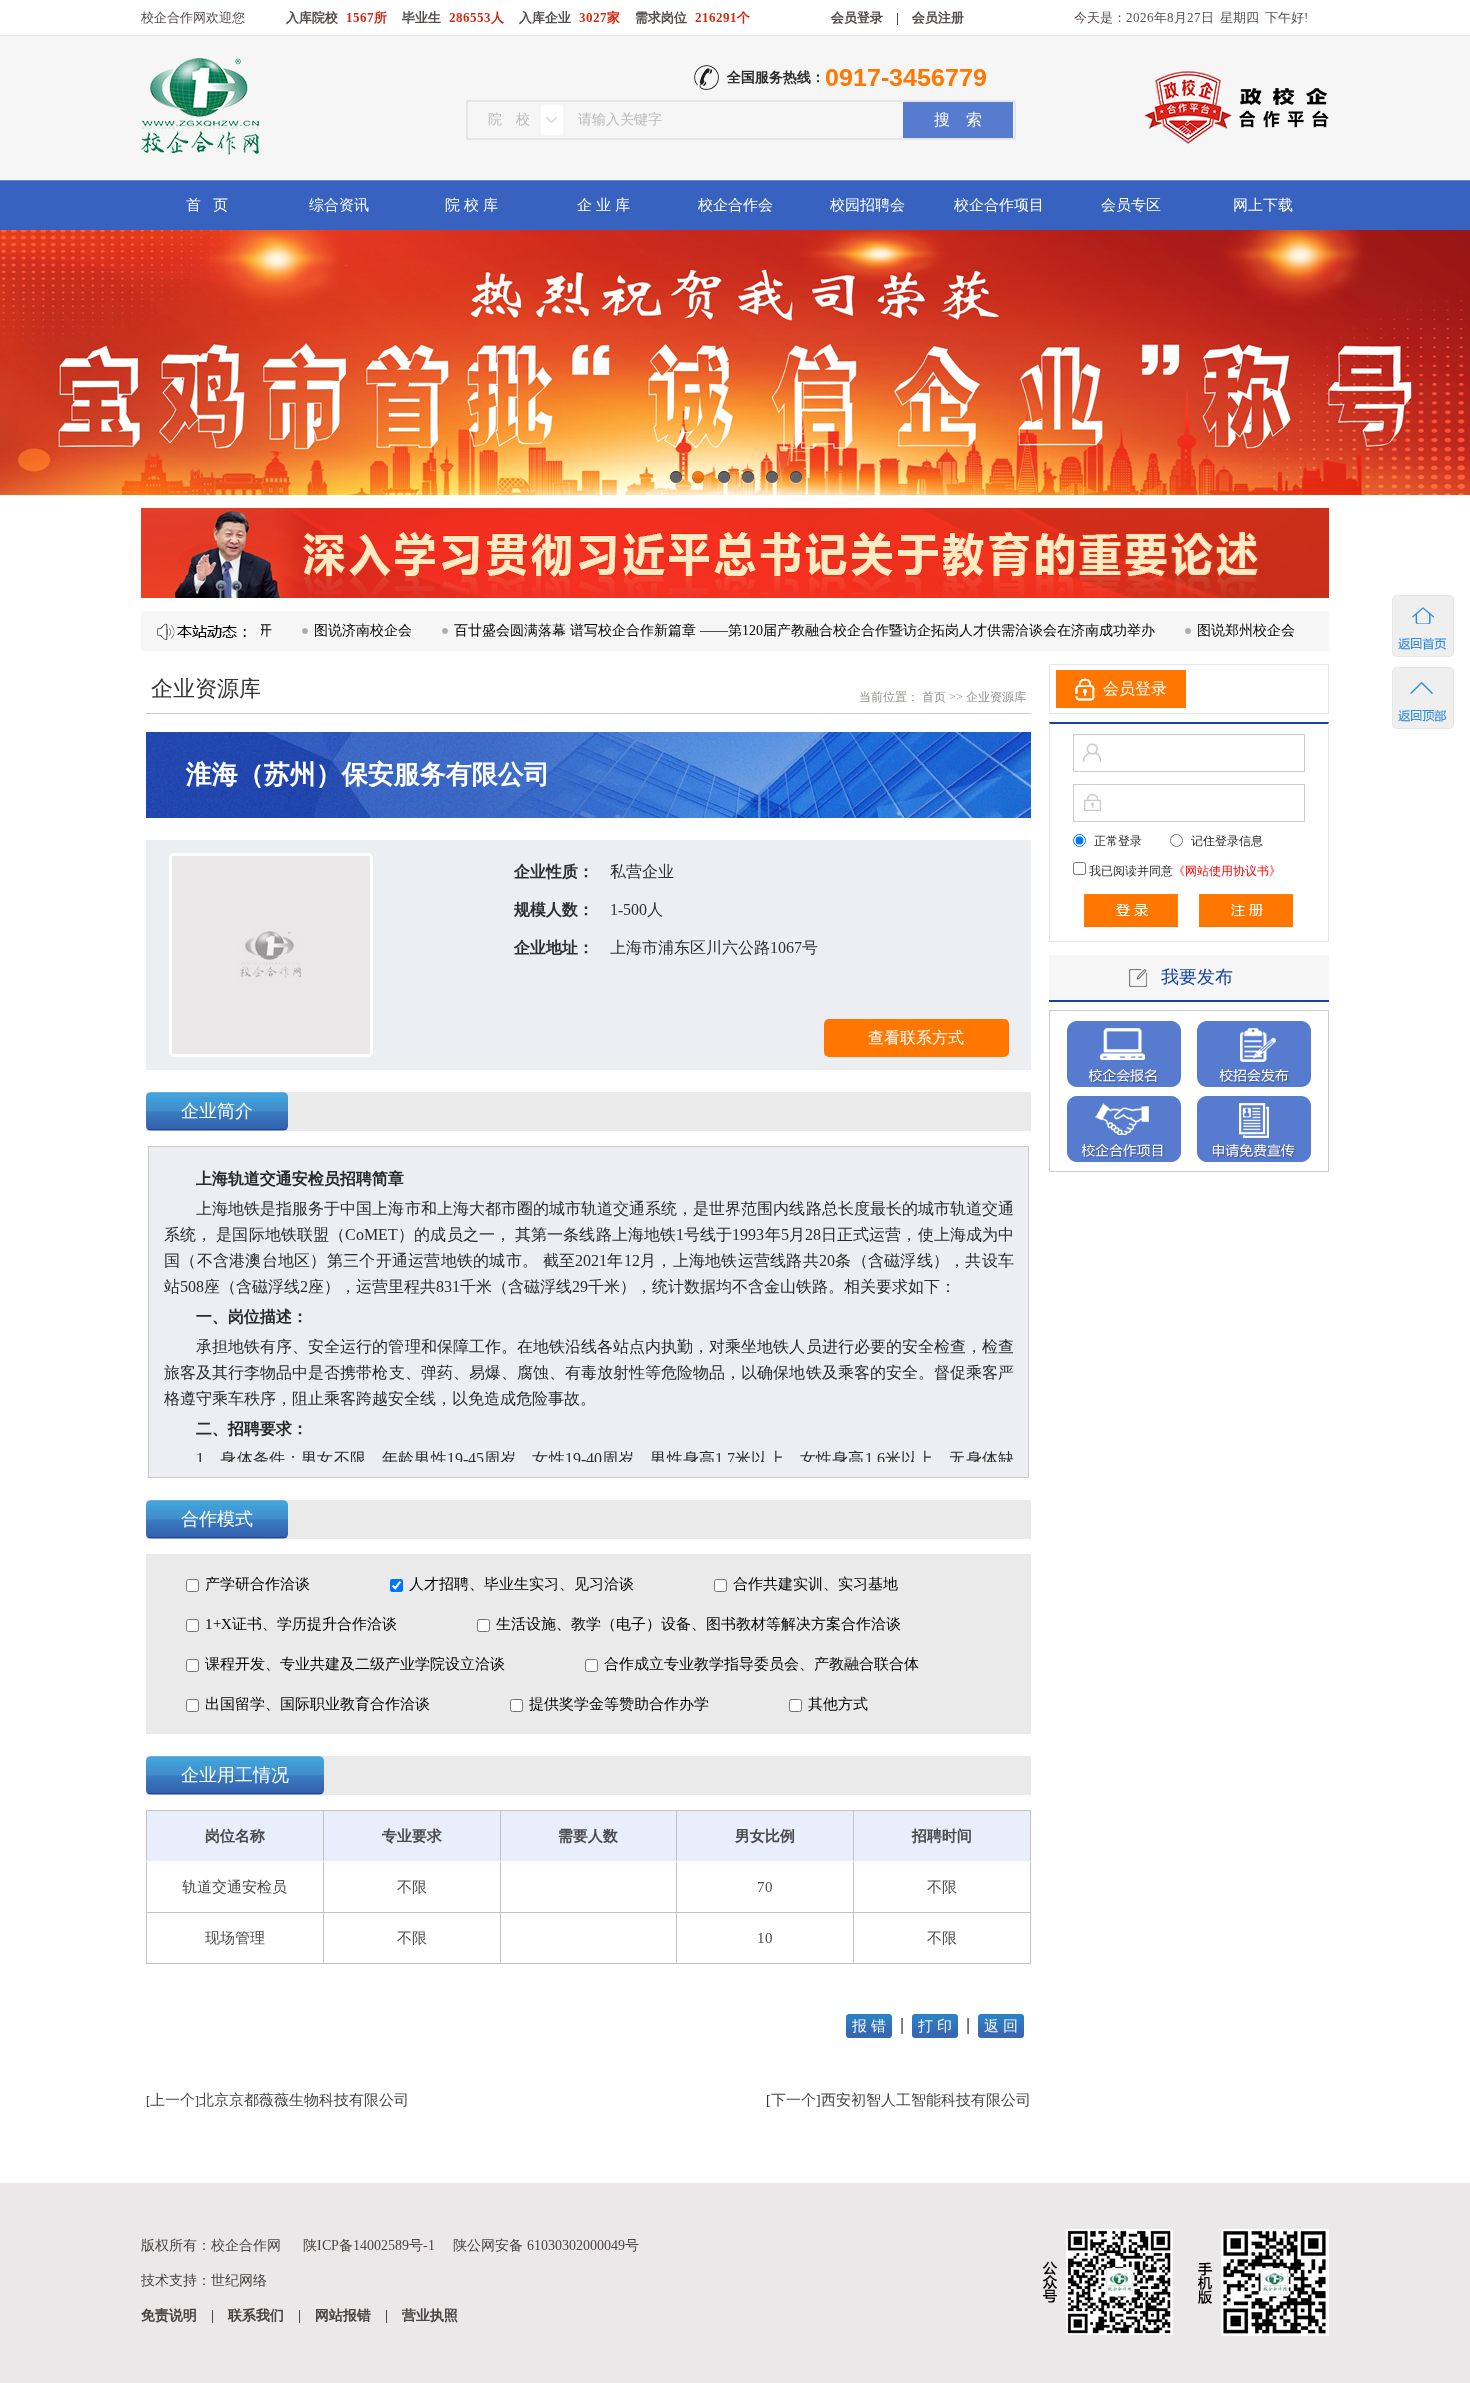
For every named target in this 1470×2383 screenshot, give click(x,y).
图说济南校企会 (292, 630)
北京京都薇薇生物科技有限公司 (304, 2100)
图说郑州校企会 (1175, 630)
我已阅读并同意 (1183, 871)
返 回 (1001, 2026)
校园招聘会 (867, 205)
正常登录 (1118, 841)
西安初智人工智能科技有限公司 (926, 2100)
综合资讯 (339, 205)
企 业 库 (603, 205)
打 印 (935, 2026)
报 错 (869, 2026)
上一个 (172, 2100)
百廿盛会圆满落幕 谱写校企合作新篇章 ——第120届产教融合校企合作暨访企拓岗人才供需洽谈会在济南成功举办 (733, 630)
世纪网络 (239, 2280)
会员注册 (938, 17)
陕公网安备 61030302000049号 (546, 2245)
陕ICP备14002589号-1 (369, 2245)
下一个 (793, 2100)
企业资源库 (996, 697)
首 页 (207, 205)
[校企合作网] (198, 109)
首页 (932, 697)
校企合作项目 (999, 205)
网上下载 (1263, 205)
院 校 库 (471, 205)
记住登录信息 (1227, 841)
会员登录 (857, 17)
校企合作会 (735, 205)
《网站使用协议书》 (1227, 871)
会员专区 (1131, 205)
